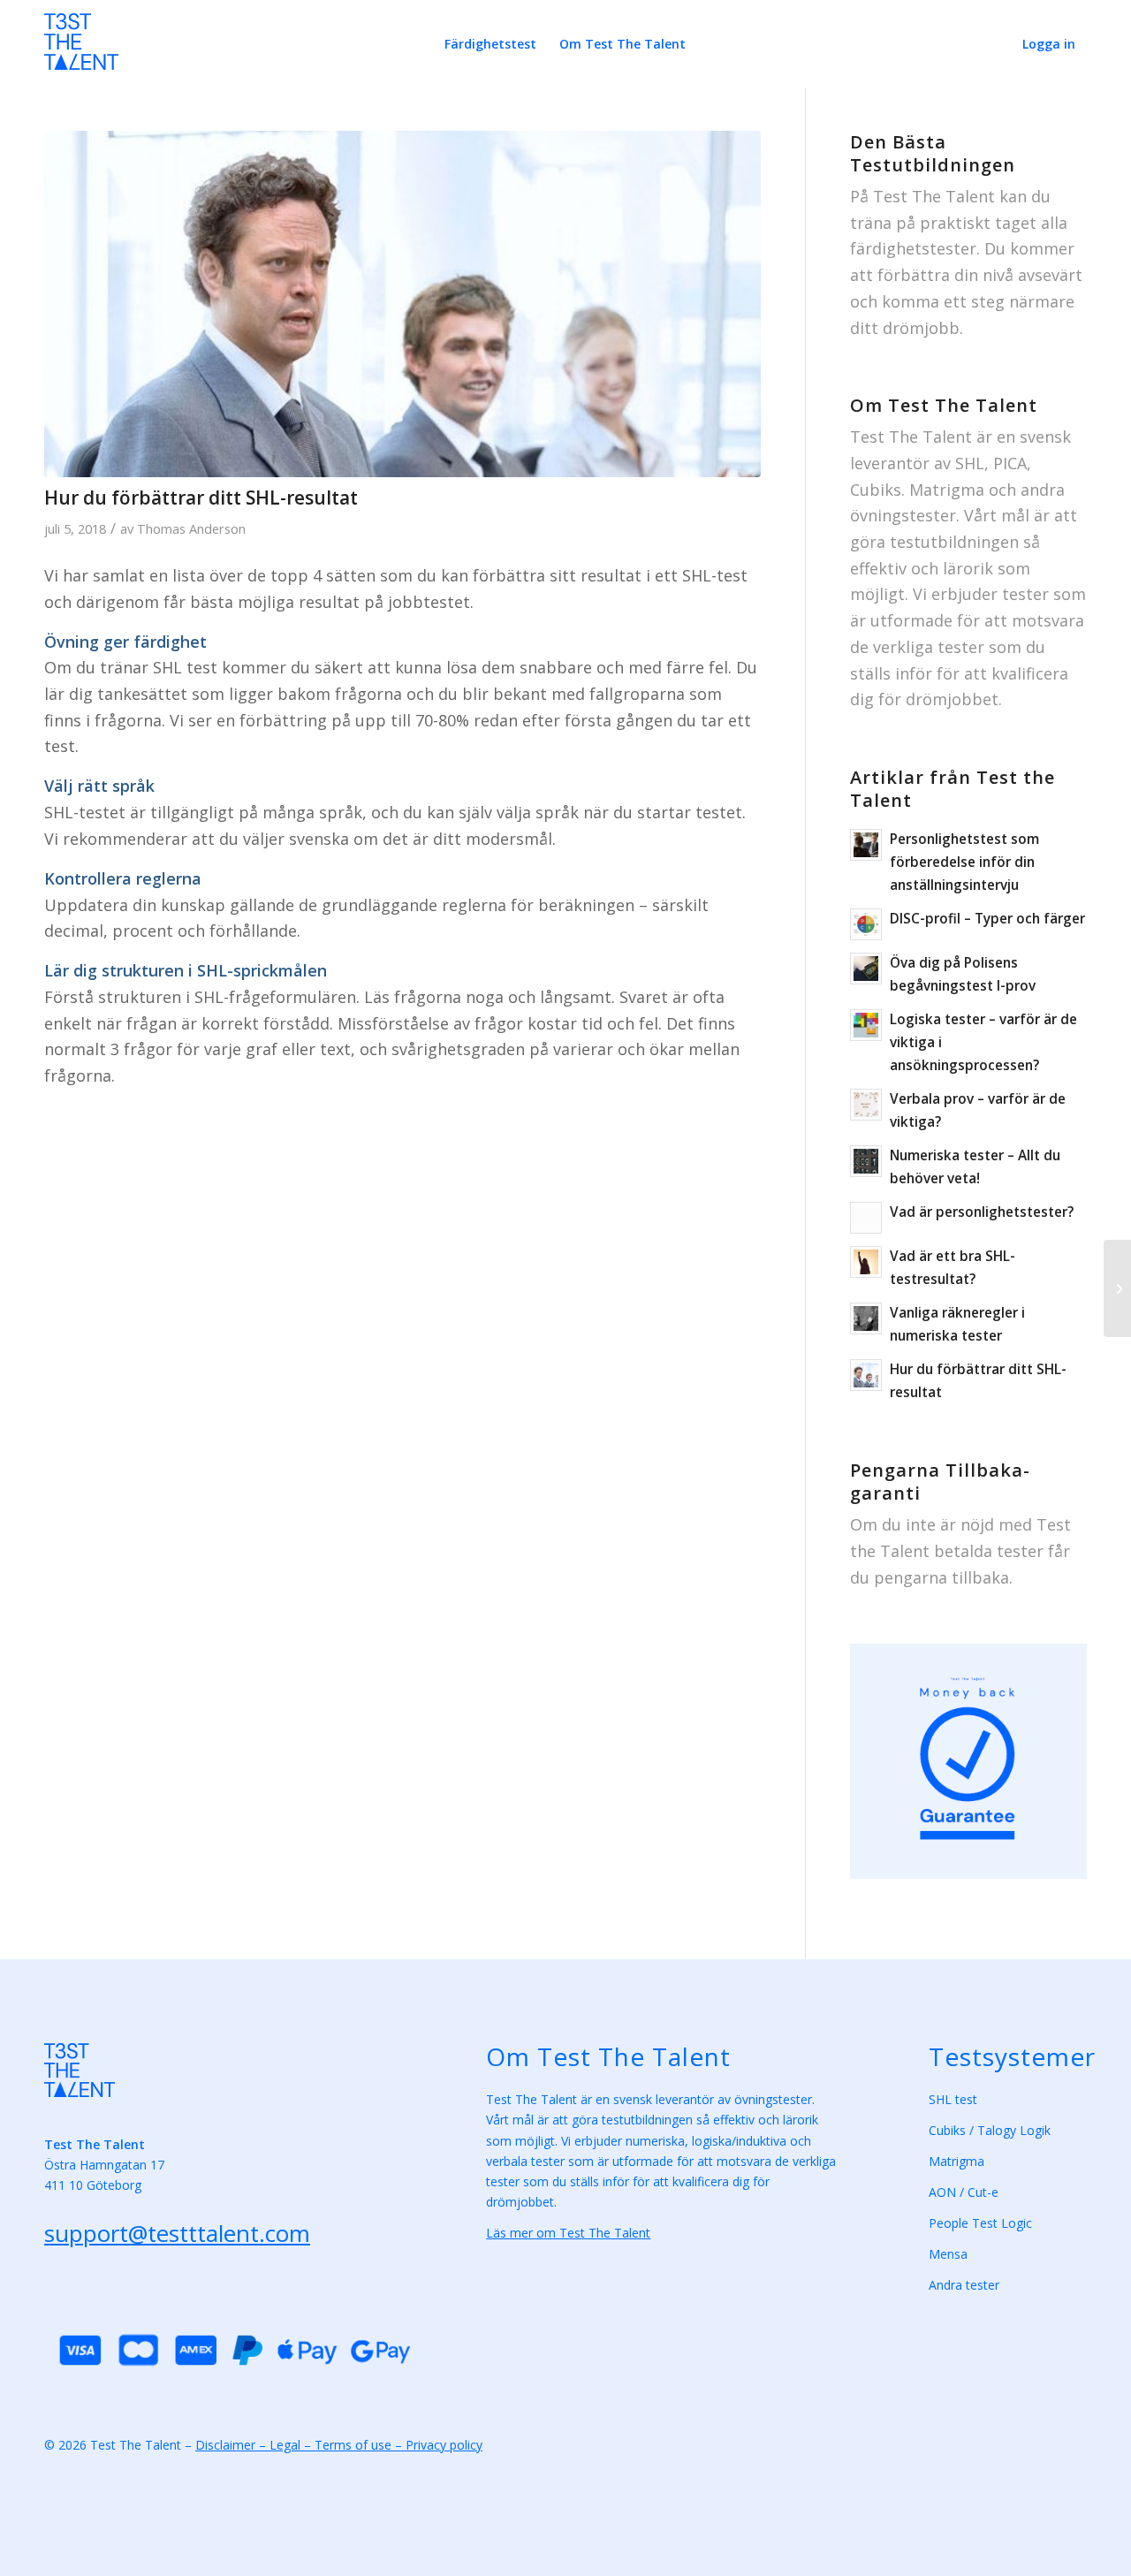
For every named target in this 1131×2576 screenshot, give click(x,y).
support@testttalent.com (177, 2233)
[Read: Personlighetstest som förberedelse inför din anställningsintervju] (866, 845)
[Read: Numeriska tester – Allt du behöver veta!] (866, 1161)
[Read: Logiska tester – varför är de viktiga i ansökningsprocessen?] (866, 1025)
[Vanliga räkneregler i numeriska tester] (1117, 1288)
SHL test (953, 2099)
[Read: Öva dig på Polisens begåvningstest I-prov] (866, 969)
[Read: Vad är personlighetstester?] (866, 1218)
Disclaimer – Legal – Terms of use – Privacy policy (339, 2445)
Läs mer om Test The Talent (568, 2233)
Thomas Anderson (191, 528)
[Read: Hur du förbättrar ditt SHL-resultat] (866, 1375)
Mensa (948, 2254)
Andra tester (964, 2285)
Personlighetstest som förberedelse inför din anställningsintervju (964, 862)
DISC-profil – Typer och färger (987, 918)
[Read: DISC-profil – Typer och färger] (866, 924)
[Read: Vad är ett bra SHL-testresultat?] (866, 1262)
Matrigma (958, 2161)
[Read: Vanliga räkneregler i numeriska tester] (866, 1318)
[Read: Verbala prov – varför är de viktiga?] (866, 1105)
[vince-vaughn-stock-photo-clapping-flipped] (402, 304)
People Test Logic (980, 2223)
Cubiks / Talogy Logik (990, 2130)
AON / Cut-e (964, 2192)
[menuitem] (490, 44)
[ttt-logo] (81, 51)
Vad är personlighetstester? (982, 1212)
